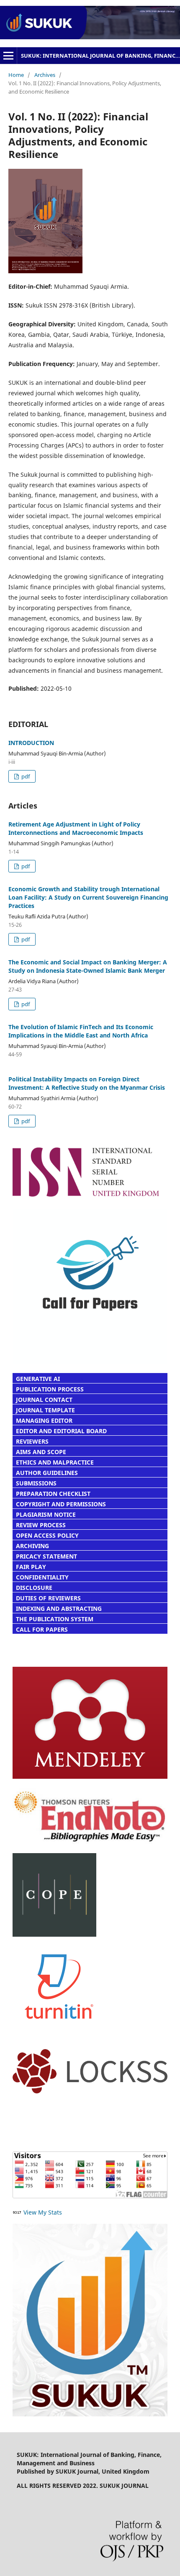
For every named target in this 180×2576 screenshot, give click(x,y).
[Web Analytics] (17, 2212)
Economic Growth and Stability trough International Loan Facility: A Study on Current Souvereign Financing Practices (88, 897)
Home (16, 75)
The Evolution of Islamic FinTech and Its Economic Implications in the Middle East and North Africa (81, 1031)
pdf (25, 776)
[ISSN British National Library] (90, 1198)
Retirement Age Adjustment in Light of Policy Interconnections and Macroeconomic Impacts (76, 828)
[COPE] (54, 1934)
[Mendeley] (90, 1776)
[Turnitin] (60, 2038)
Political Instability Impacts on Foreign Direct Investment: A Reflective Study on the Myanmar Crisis (87, 1083)
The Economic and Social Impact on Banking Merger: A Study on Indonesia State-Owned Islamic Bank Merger (88, 966)
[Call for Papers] (90, 1362)
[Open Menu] (8, 56)
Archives (45, 75)
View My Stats (43, 2212)
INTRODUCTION (31, 743)
